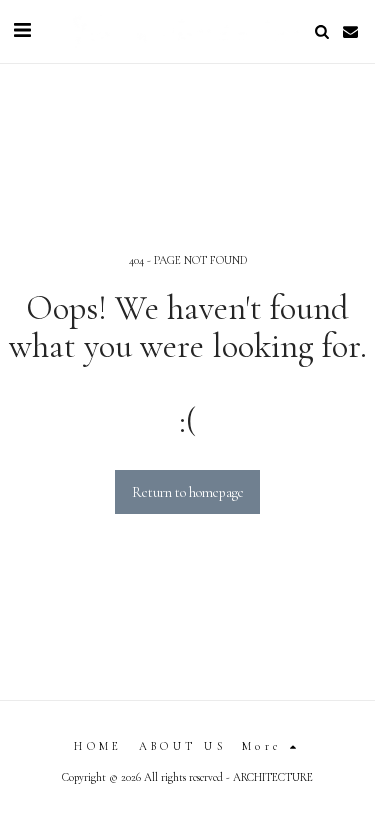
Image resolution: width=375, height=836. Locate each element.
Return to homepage (188, 492)
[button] (22, 31)
